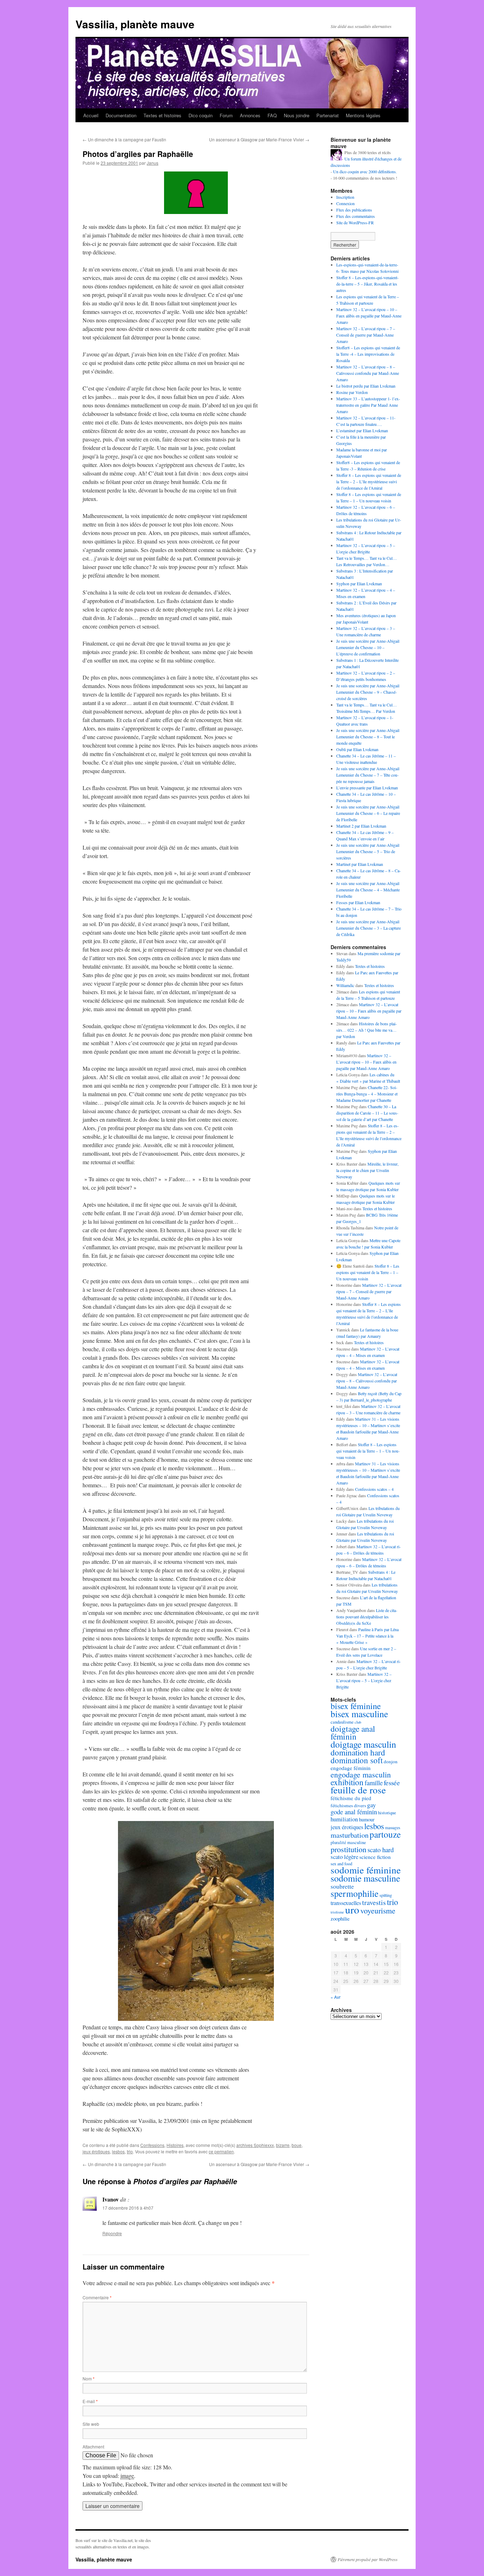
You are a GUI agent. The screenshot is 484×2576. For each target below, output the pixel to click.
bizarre (283, 2145)
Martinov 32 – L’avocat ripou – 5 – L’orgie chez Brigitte (364, 1680)
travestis (374, 1902)
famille (374, 1783)
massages (393, 1828)
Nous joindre (297, 115)
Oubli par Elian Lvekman (357, 749)
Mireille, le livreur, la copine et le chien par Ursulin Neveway (367, 1170)
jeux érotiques (96, 2151)
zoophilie (340, 1918)
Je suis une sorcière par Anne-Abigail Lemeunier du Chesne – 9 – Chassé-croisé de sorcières (368, 692)
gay (372, 1805)
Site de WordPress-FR (355, 222)
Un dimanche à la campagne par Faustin (124, 139)
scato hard (381, 1850)
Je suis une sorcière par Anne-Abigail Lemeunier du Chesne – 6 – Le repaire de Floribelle (368, 813)
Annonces (250, 115)
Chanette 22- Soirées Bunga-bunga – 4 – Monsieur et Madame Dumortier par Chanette (367, 1094)
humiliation (344, 1819)
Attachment (93, 2447)
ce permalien (221, 2151)
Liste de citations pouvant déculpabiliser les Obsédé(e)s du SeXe (367, 1617)
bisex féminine (356, 1706)
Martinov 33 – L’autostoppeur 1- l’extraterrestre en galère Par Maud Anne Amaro (368, 405)
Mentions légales (363, 115)
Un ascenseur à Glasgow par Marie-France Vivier (259, 139)
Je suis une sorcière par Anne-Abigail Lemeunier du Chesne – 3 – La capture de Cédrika (368, 928)
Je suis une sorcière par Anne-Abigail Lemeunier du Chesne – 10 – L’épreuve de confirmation (368, 647)
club (358, 1722)
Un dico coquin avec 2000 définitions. (365, 171)
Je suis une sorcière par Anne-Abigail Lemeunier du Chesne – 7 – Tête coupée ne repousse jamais (368, 775)
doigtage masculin (363, 1744)
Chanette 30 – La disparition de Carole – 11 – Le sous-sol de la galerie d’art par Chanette (367, 1113)
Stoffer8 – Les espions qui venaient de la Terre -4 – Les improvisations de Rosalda (368, 354)
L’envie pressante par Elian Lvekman (367, 788)
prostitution (348, 1849)
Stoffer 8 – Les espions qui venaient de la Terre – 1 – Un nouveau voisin (368, 1272)
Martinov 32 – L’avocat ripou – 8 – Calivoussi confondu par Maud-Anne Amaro (368, 373)
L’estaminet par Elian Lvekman (362, 430)
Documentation (121, 115)
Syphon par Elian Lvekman (359, 584)
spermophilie (354, 1893)
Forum (226, 115)
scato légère (344, 1857)
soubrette (342, 1886)
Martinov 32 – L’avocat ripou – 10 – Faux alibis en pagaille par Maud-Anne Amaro (369, 316)
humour (367, 1819)
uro (352, 1909)
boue (297, 2145)
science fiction (375, 1857)
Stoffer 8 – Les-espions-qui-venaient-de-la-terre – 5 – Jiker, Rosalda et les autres (367, 284)
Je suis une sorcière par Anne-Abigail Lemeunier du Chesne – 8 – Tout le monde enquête (368, 737)
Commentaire (97, 2297)
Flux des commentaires (356, 216)
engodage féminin (351, 1768)
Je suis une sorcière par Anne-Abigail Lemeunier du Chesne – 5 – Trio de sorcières (368, 851)
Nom (89, 2378)
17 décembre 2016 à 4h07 (128, 2208)
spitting (386, 1895)
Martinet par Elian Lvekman (360, 864)
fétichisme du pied (351, 1798)
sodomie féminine (366, 1870)
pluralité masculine (348, 1842)
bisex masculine (359, 1714)
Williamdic (345, 985)
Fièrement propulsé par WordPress (368, 2559)
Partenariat (328, 115)
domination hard (358, 1752)
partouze (385, 1834)
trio (130, 2151)
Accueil (91, 115)
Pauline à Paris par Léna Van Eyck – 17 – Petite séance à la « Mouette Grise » (367, 1636)
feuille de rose (358, 1790)
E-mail (90, 2401)
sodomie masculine (365, 1878)
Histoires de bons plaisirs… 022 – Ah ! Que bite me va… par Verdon (367, 1030)
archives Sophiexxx (255, 2145)
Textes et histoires (162, 115)
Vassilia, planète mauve (135, 24)
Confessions (152, 2145)
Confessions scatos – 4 (374, 1489)
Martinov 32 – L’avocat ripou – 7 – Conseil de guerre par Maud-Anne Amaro (366, 335)
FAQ (272, 115)
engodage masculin (361, 1774)
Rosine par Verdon (352, 392)
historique (387, 1813)
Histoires (175, 2145)
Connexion (345, 203)
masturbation (350, 1835)
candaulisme (342, 1722)
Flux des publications (354, 210)
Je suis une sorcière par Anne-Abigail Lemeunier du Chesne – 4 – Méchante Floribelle (368, 890)
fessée (392, 1783)
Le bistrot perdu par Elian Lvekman (366, 386)
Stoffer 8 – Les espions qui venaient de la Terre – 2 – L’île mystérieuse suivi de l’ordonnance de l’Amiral (369, 481)
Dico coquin (201, 115)
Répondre (112, 2233)
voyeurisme (378, 1910)
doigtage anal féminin (353, 1732)
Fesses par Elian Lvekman (358, 902)
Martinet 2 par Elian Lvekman (361, 826)
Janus (153, 163)
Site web (91, 2424)
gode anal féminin (354, 1812)
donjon (391, 1762)
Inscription (345, 197)
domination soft (357, 1760)
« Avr (336, 1997)
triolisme (337, 1912)
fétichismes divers (348, 1805)
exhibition (347, 1782)
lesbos (118, 2151)
